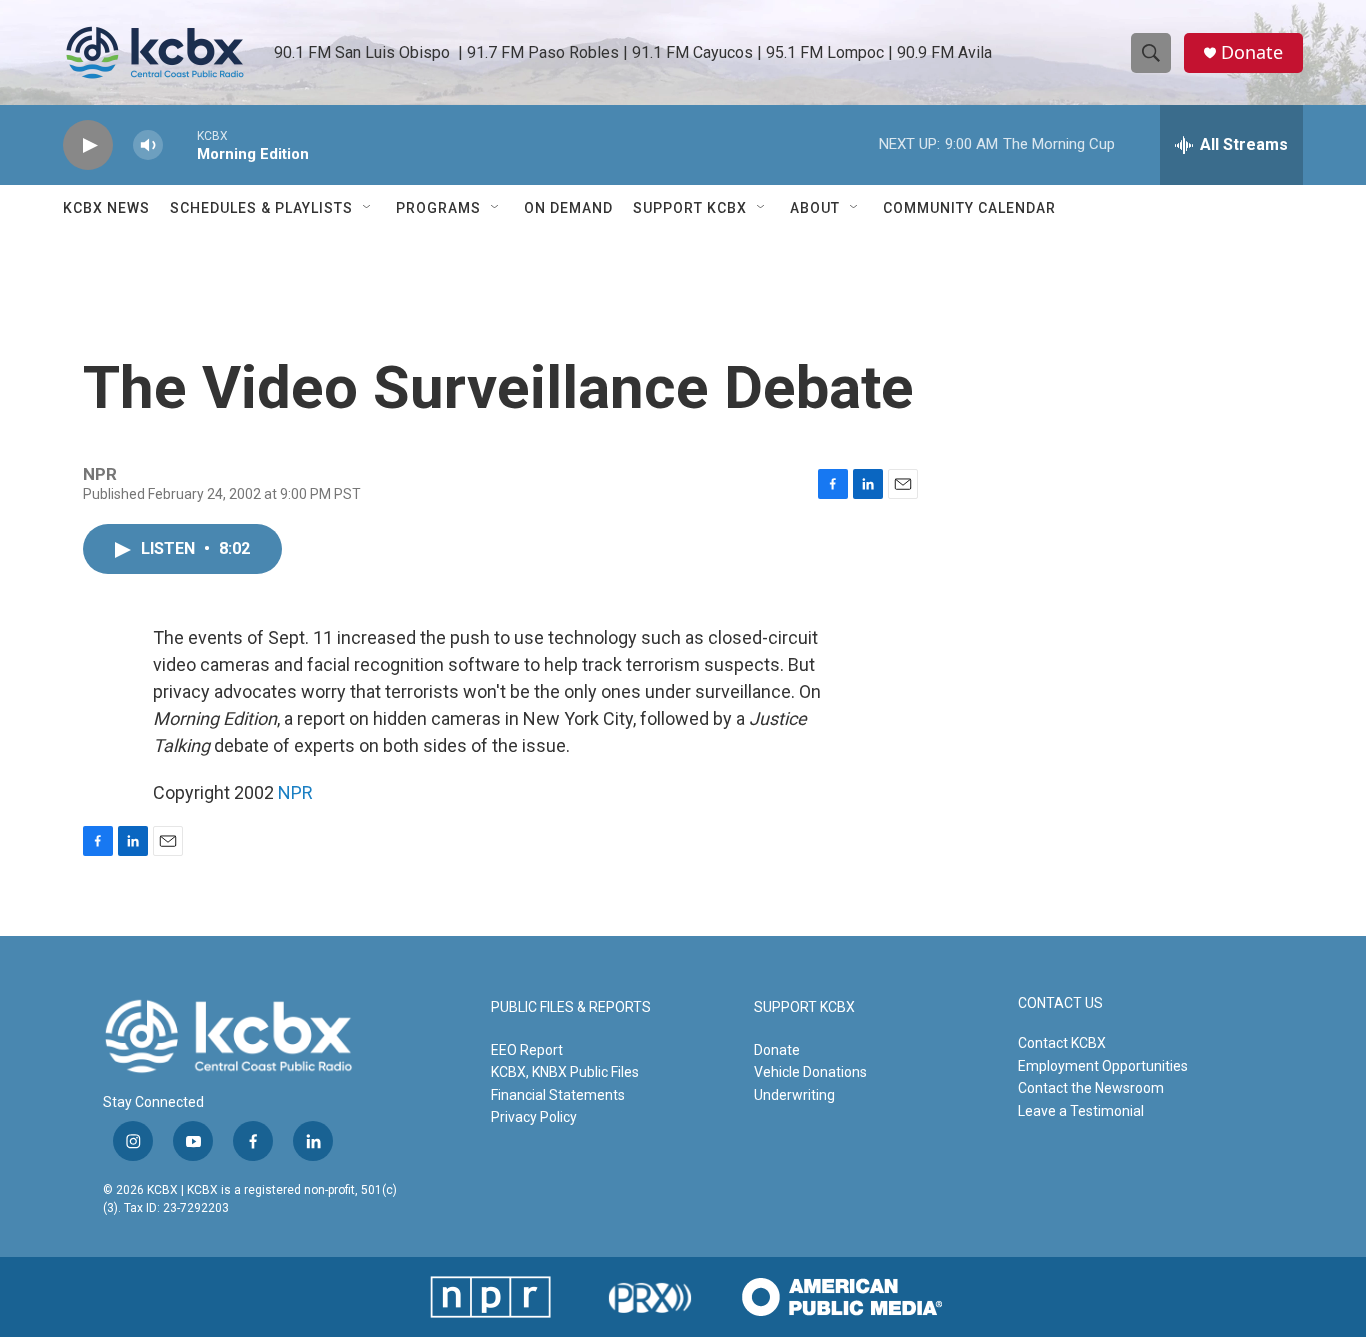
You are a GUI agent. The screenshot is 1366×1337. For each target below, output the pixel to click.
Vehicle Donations (810, 1072)
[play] (88, 145)
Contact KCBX (1062, 1043)
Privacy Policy (534, 1117)
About (815, 208)
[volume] (148, 145)
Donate (1252, 52)
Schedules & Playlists (261, 208)
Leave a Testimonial (1081, 1111)
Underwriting (794, 1095)
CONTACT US (1060, 1003)
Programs (438, 208)
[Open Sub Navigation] (368, 208)
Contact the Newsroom (1091, 1088)
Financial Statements (558, 1095)
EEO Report (527, 1050)
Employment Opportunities (1103, 1066)
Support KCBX (690, 208)
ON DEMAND (568, 208)
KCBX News (106, 208)
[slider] (180, 144)
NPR (295, 792)
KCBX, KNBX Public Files (565, 1072)
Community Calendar (969, 208)
